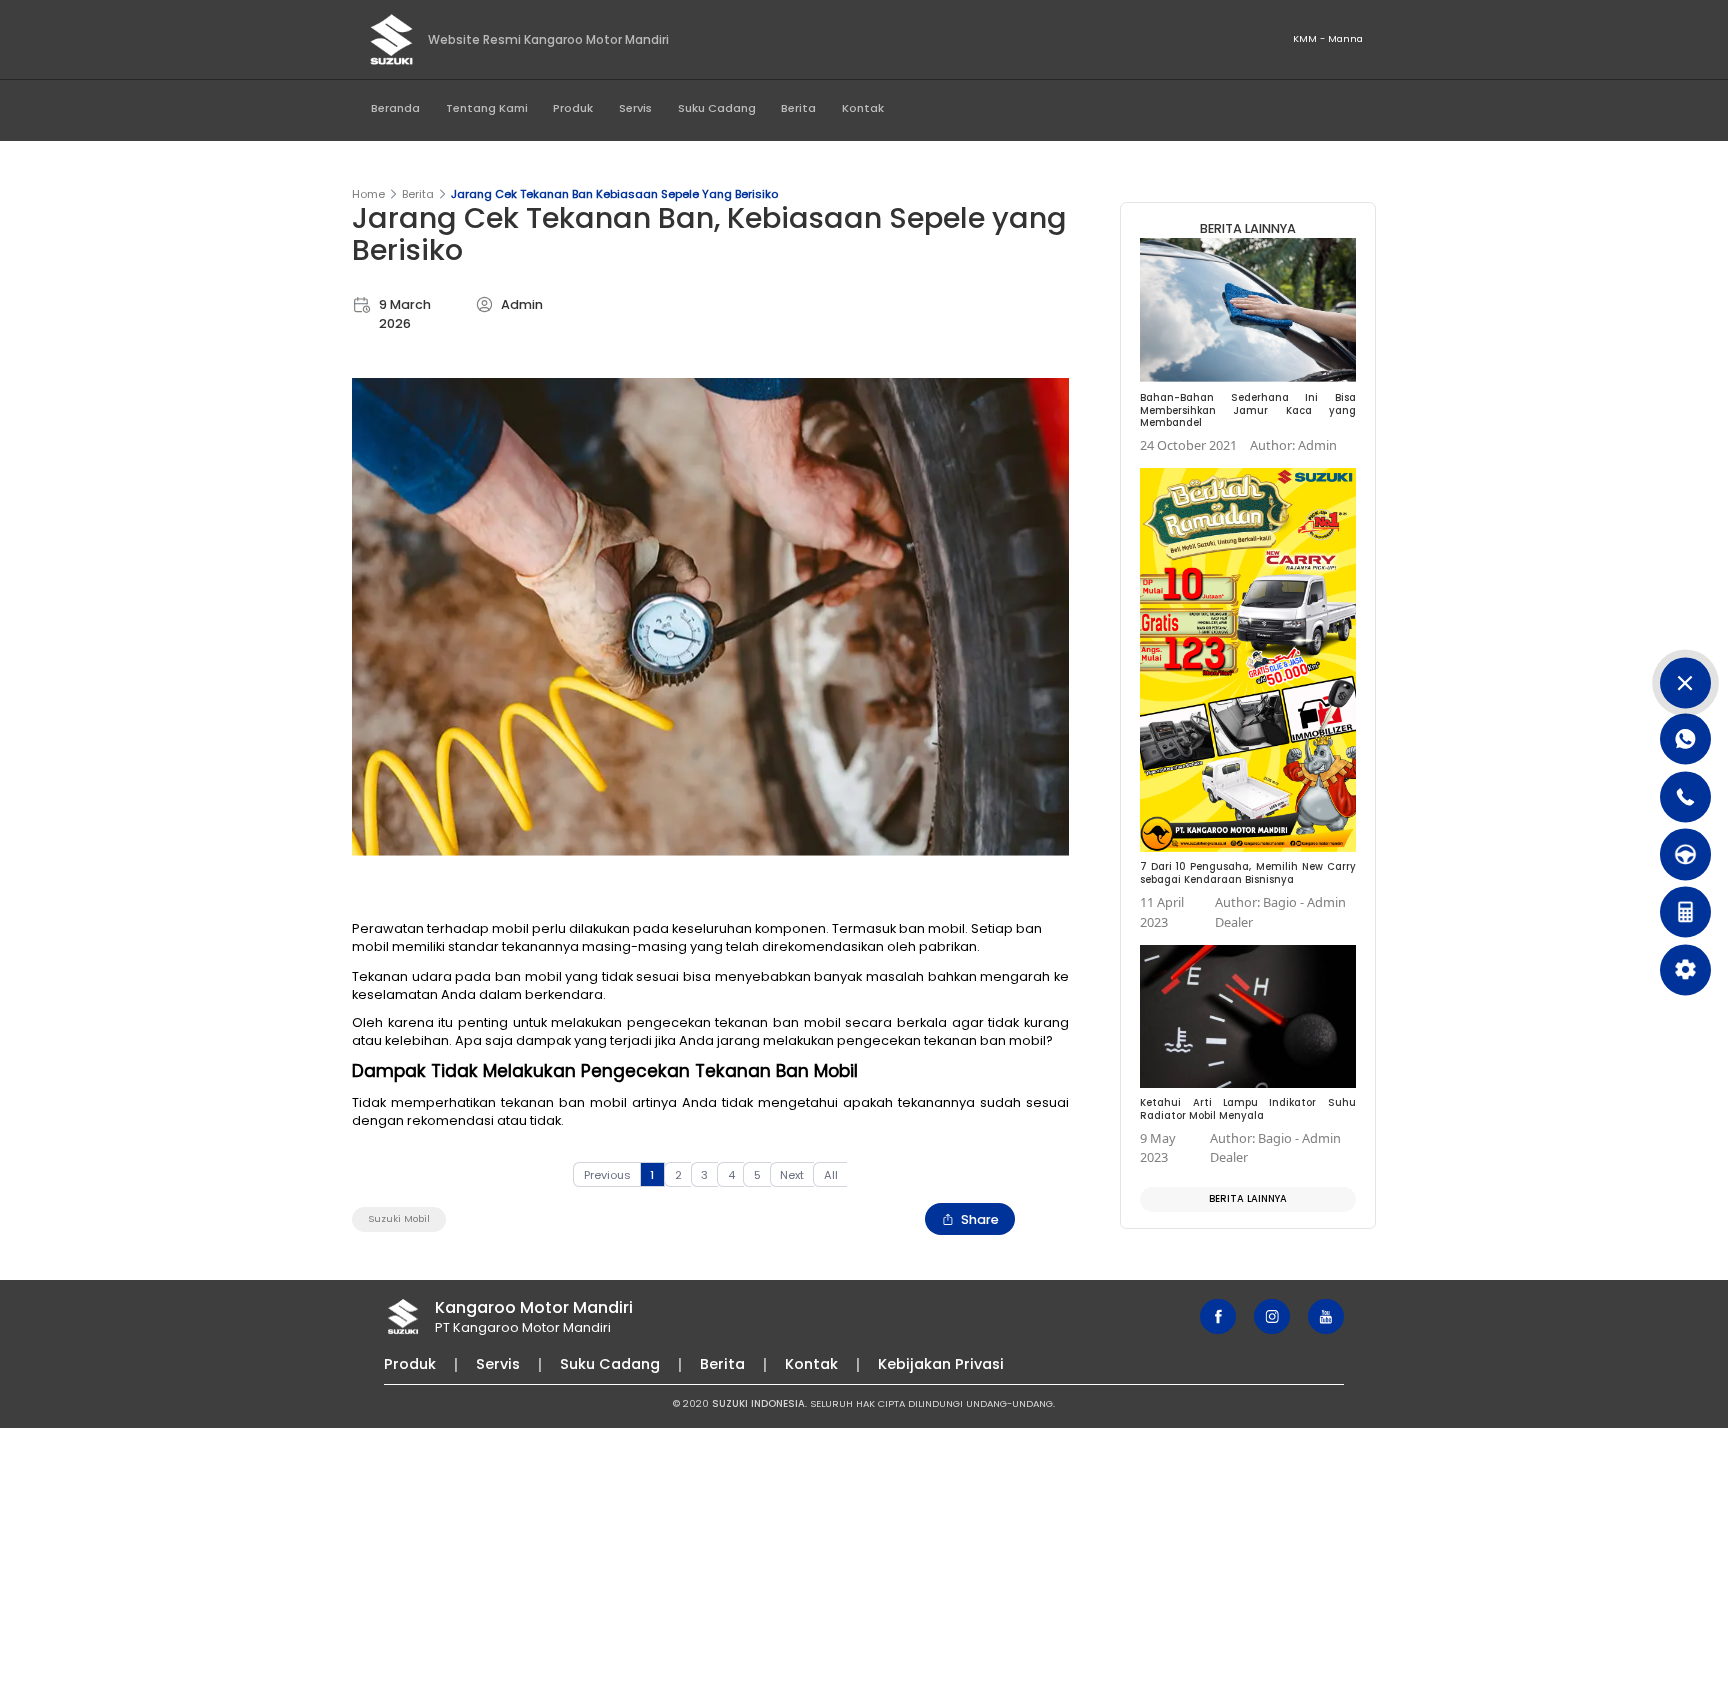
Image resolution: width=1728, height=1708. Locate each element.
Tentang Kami (487, 108)
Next (792, 1175)
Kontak (863, 108)
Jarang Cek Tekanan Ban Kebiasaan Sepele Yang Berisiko (614, 194)
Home (368, 194)
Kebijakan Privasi (941, 1364)
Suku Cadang (717, 108)
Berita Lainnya (1248, 1198)
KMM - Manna (1328, 38)
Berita (798, 108)
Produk (573, 108)
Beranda (395, 108)
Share (980, 1219)
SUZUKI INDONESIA (758, 1403)
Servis (635, 108)
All (831, 1175)
